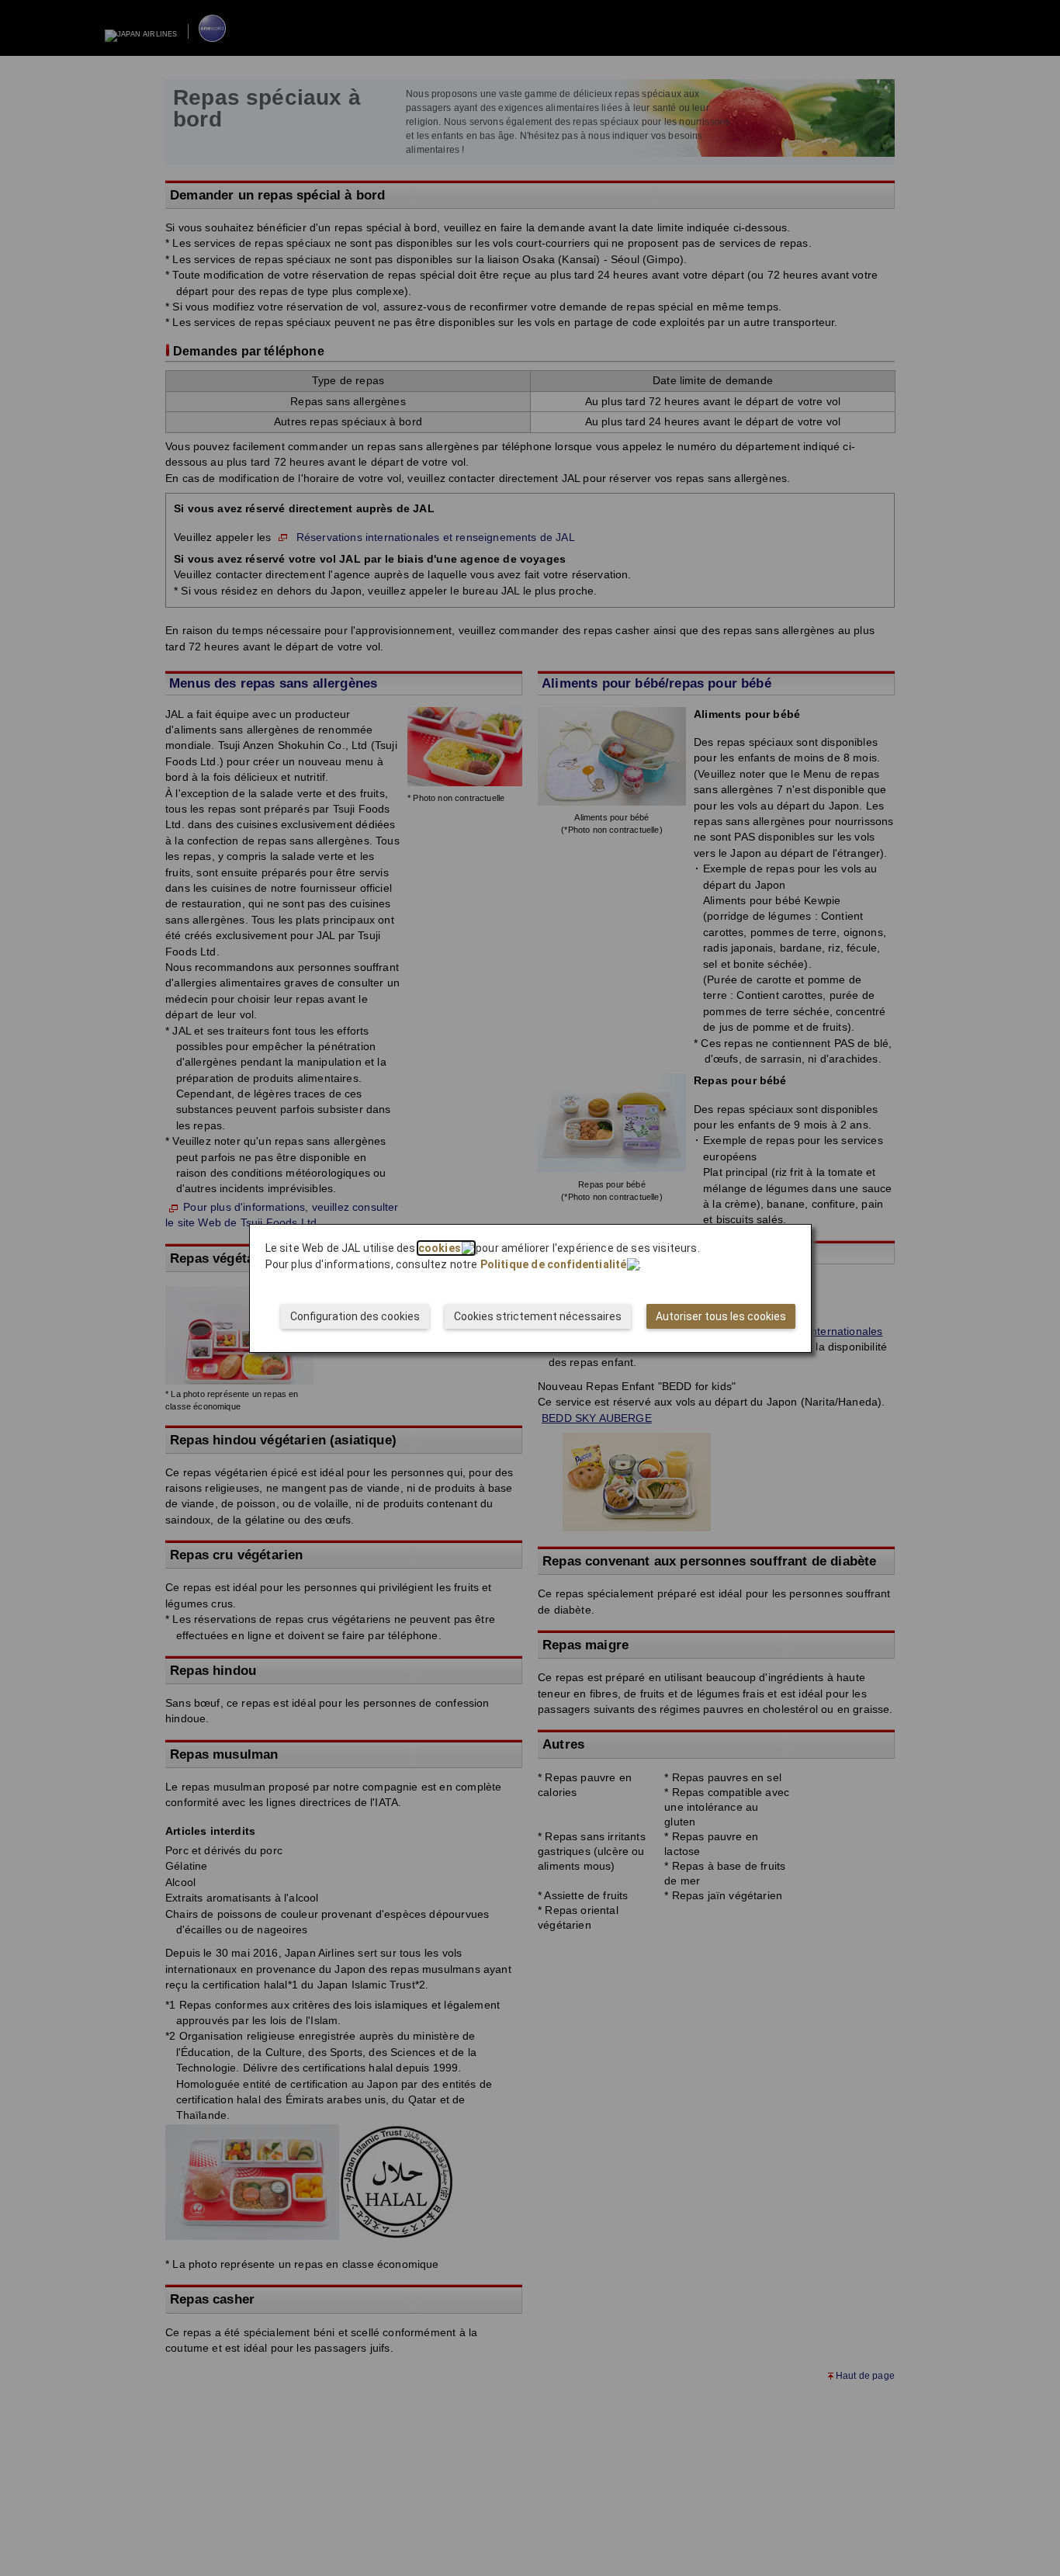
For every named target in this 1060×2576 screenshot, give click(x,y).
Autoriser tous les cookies (721, 1316)
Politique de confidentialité (554, 1264)
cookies (440, 1248)
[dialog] (530, 1288)
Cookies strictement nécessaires (538, 1316)
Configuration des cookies (355, 1316)
